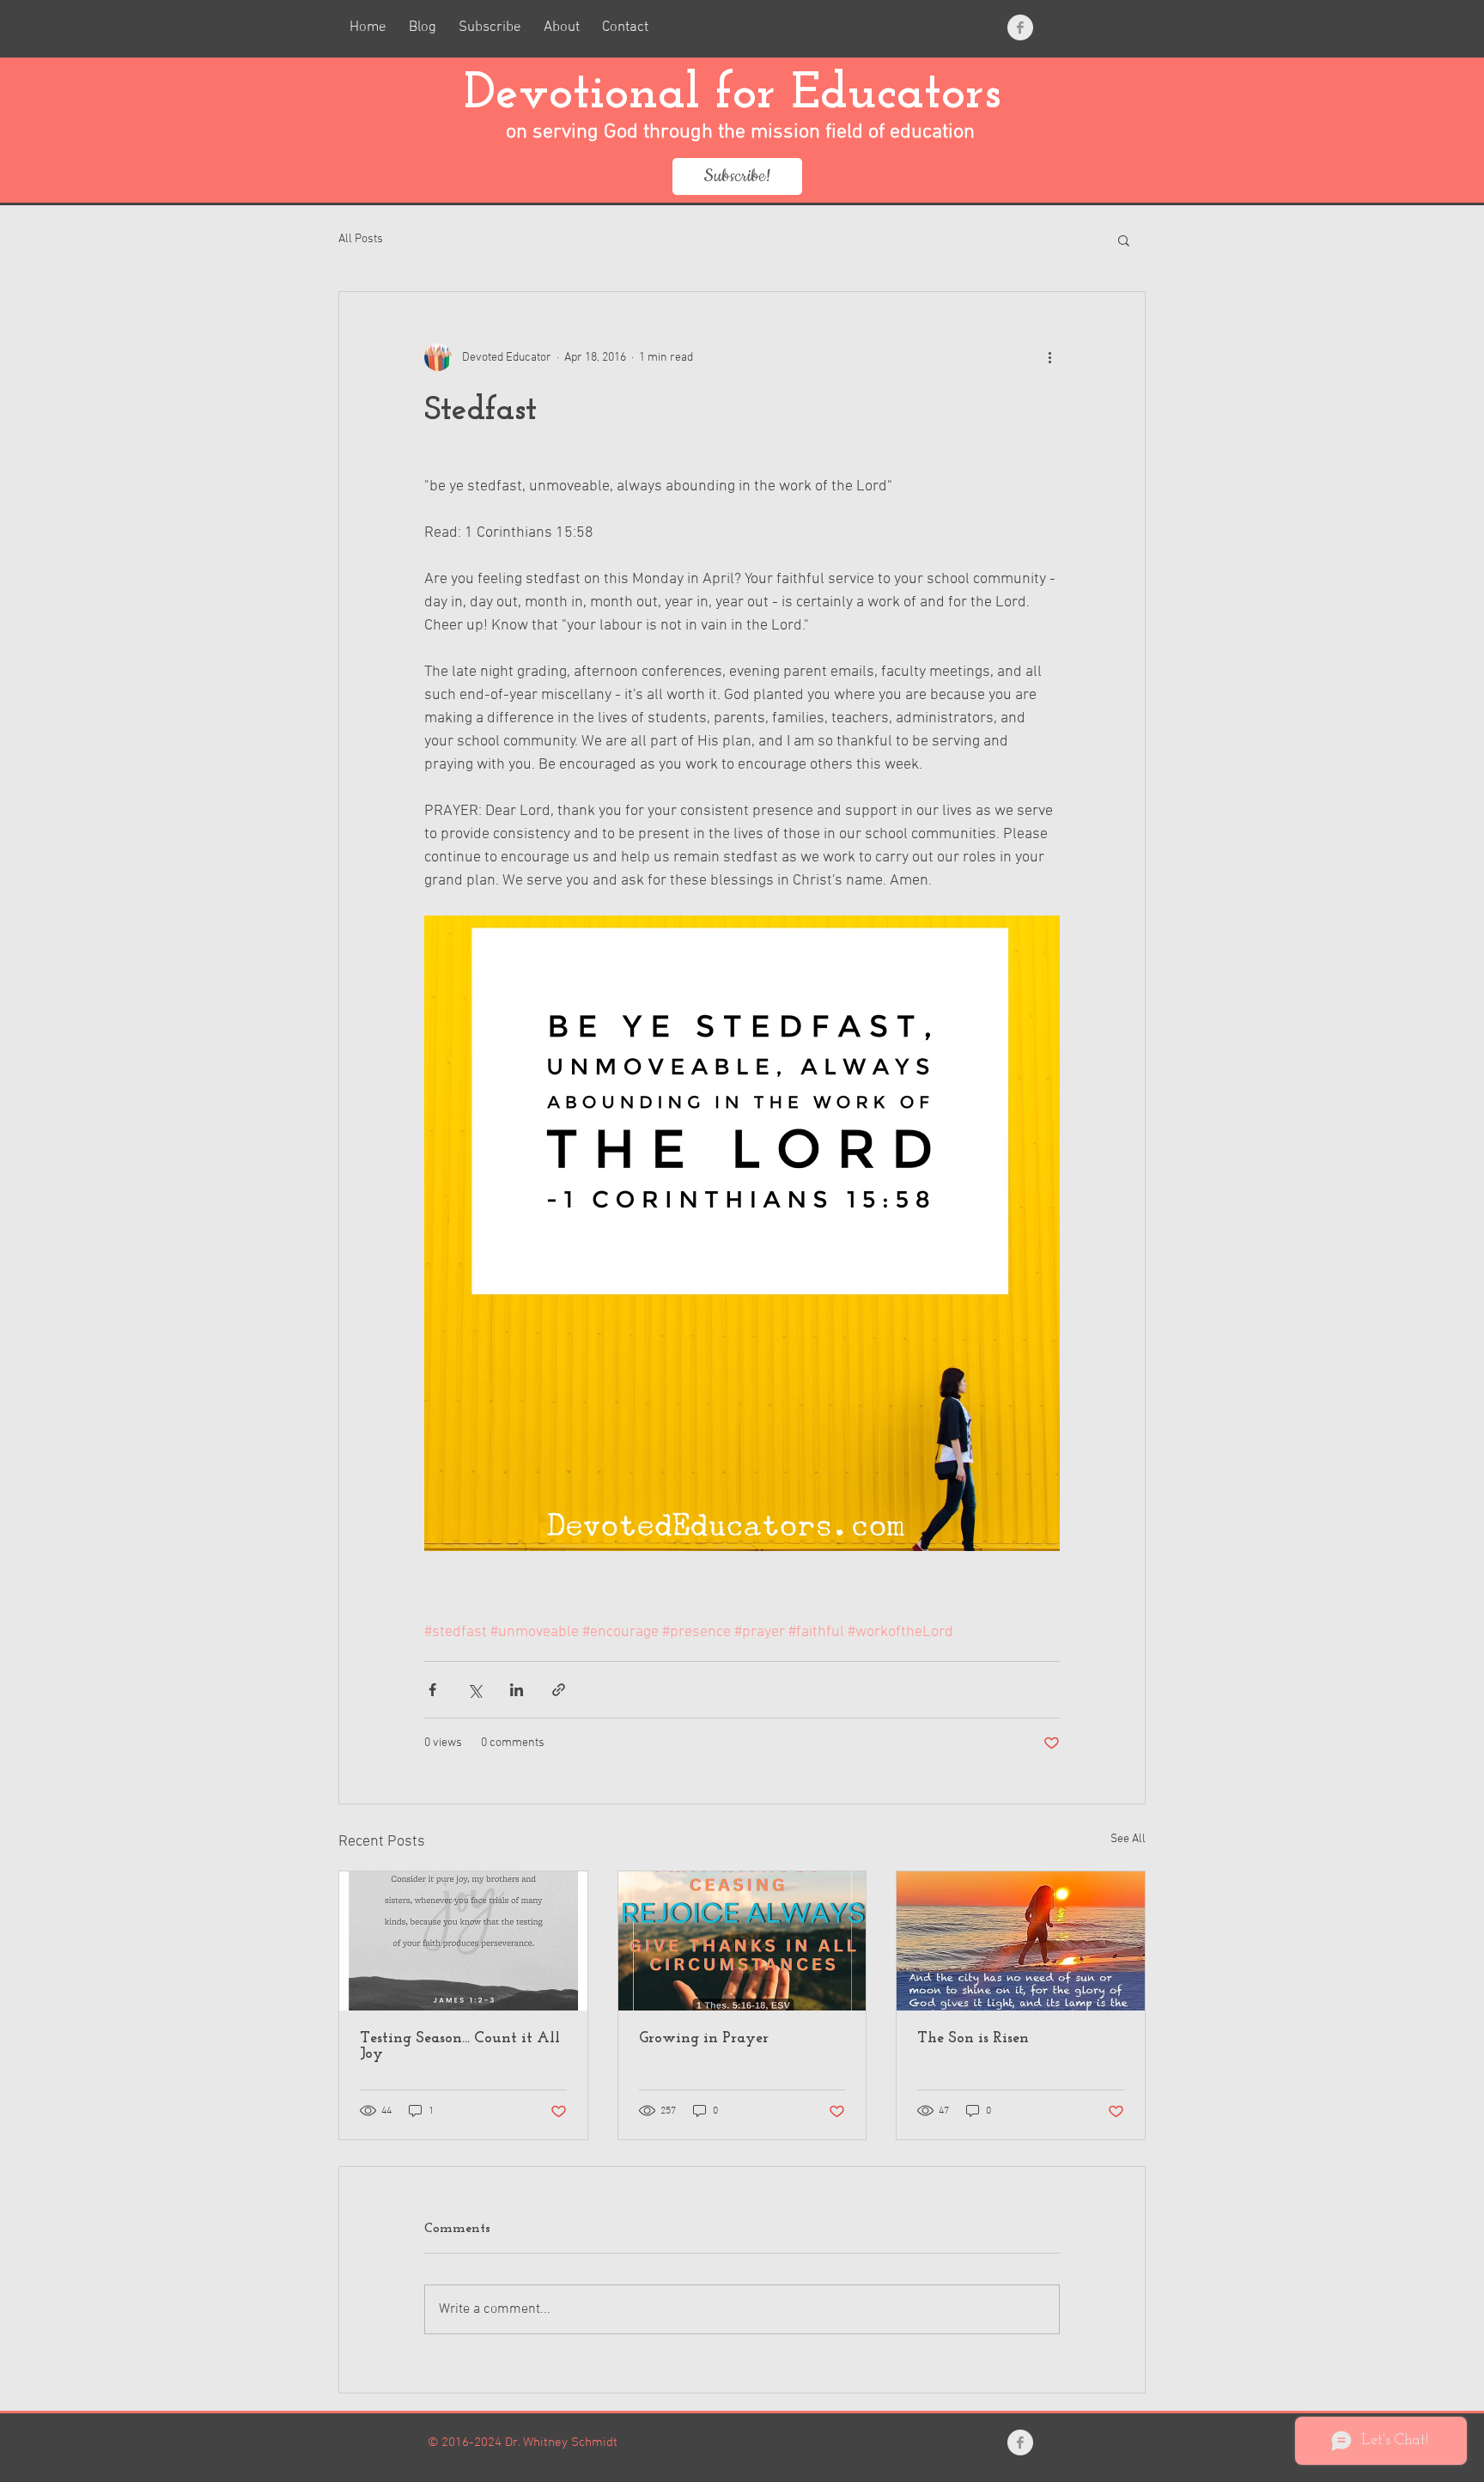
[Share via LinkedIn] (517, 1690)
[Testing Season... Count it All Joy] (463, 1941)
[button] (1124, 240)
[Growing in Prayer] (742, 1941)
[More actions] (1049, 357)
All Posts (361, 239)
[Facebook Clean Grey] (1020, 27)
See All (1128, 1839)
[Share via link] (559, 1690)
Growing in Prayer (704, 2039)
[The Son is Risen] (1021, 1941)
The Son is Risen (973, 2039)
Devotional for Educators (740, 95)
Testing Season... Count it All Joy (460, 2047)
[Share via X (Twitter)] (474, 1690)
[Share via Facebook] (432, 1690)
